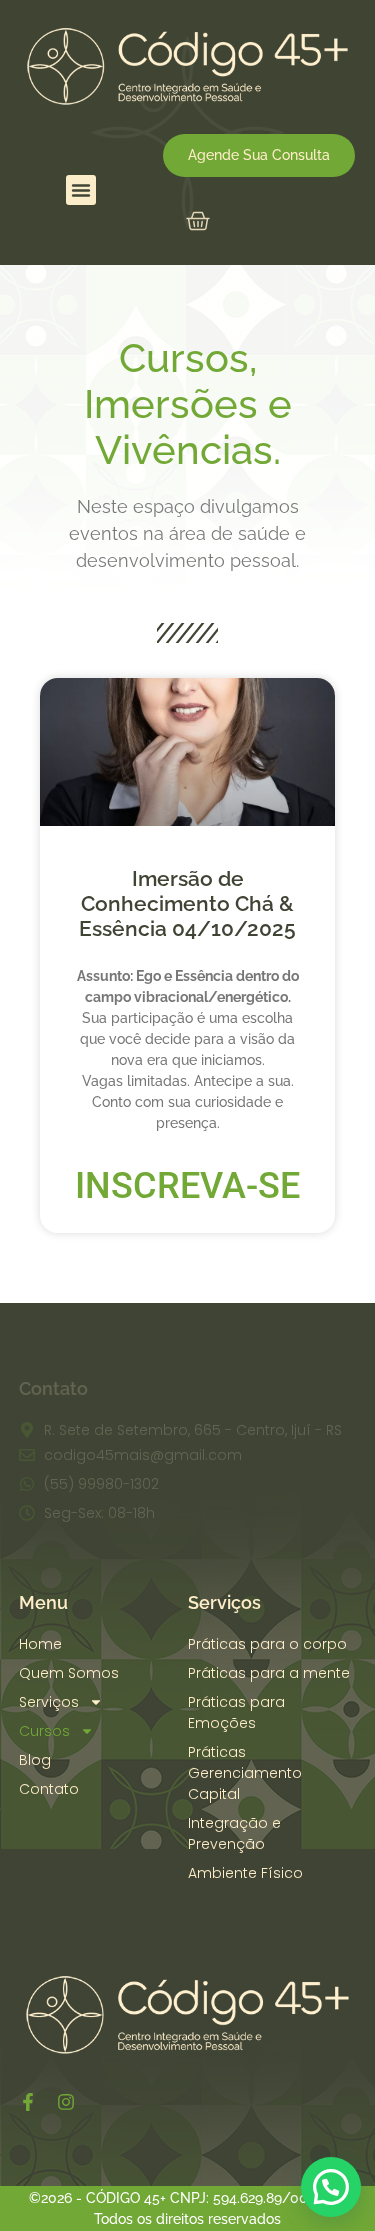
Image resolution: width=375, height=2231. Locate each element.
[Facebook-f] (28, 2102)
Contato (49, 1789)
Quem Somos (69, 1673)
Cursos (44, 1731)
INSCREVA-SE (187, 1186)
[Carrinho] (198, 221)
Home (40, 1644)
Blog (35, 1760)
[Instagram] (66, 2102)
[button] (81, 190)
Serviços (49, 1702)
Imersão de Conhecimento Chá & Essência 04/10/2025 (187, 903)
